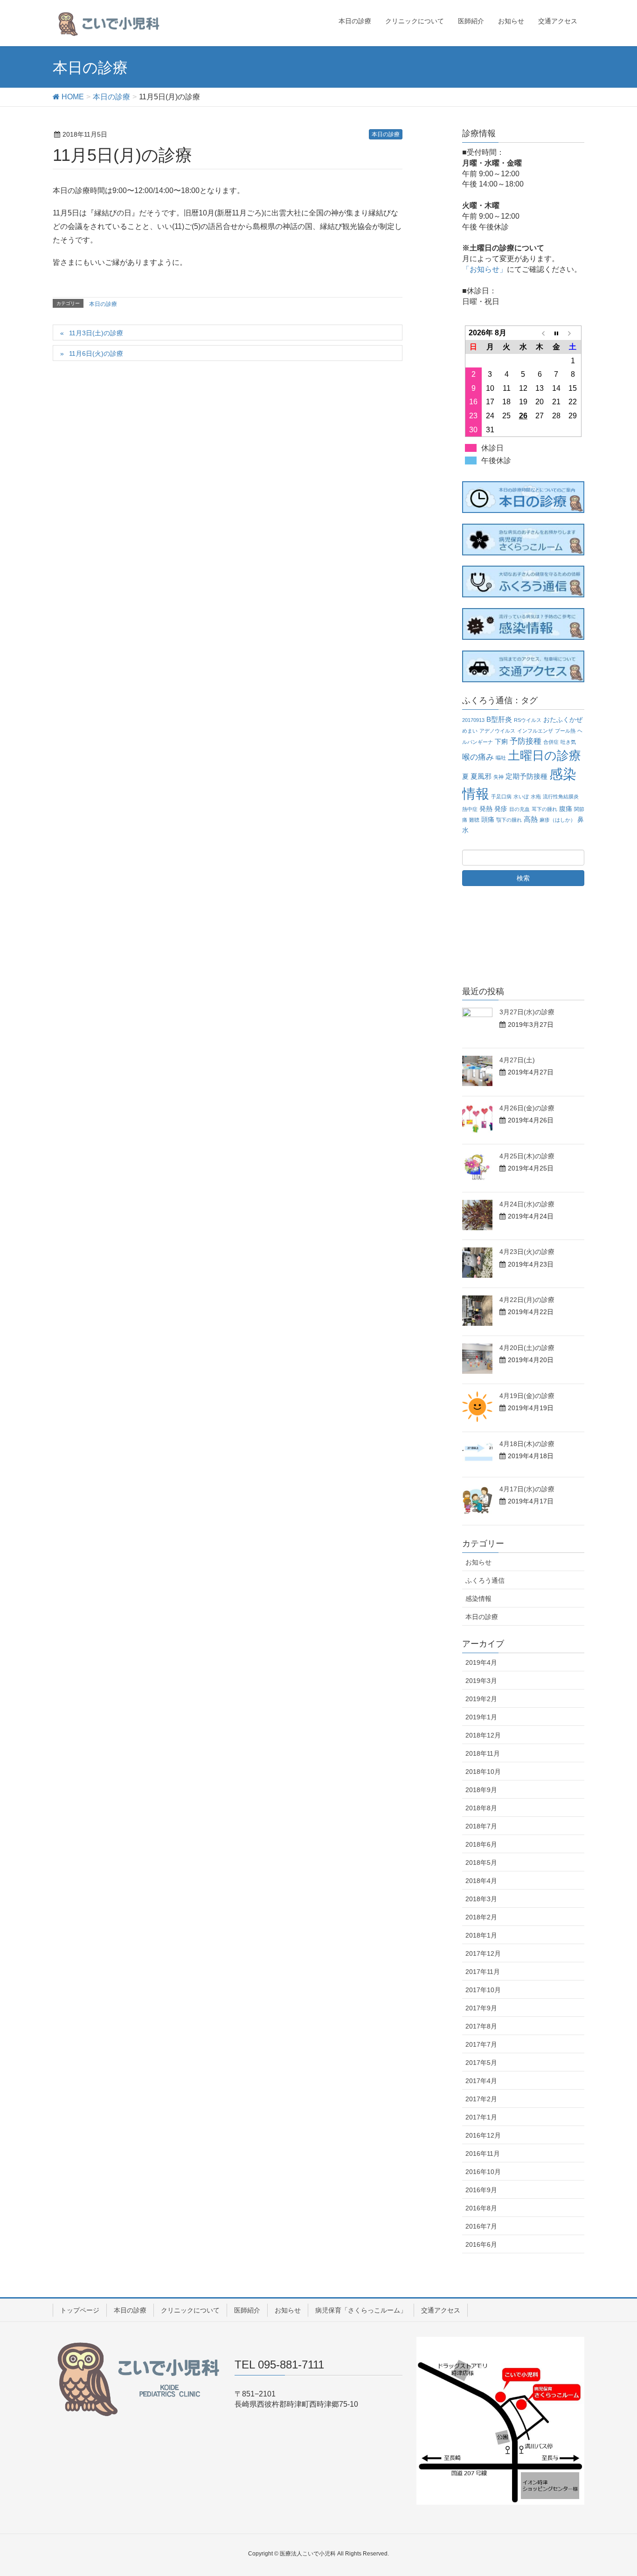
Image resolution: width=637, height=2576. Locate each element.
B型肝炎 (499, 719)
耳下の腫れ (544, 809)
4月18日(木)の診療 (527, 1444)
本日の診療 (386, 134)
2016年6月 (481, 2244)
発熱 (486, 809)
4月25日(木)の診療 (527, 1156)
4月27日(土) (517, 1060)
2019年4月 (481, 1662)
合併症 (551, 742)
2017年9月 (481, 2008)
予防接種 (526, 741)
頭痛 (488, 820)
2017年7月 (481, 2044)
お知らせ (478, 1562)
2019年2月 (481, 1699)
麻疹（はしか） (557, 820)
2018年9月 (481, 1790)
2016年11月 (483, 2154)
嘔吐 (501, 758)
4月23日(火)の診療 (527, 1252)
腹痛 (566, 809)
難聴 (474, 820)
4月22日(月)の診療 (527, 1300)
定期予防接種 (526, 776)
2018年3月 (481, 1899)
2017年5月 (481, 2063)
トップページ (80, 2310)
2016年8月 (481, 2208)
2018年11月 (483, 1753)
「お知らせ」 (485, 269)
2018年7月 (481, 1826)
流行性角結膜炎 (561, 796)
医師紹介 (247, 2310)
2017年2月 (481, 2099)
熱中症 (470, 809)
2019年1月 (481, 1717)
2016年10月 (483, 2172)
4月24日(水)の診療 (527, 1204)
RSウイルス (528, 720)
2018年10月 (483, 1772)
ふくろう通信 (485, 1580)
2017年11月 (483, 1972)
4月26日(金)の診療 (527, 1108)
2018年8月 (481, 1808)
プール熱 (565, 731)
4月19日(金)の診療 (527, 1396)
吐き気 (568, 742)
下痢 (501, 742)
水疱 (536, 796)
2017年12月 (483, 1953)
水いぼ (521, 796)
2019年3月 (481, 1681)
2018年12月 (483, 1735)
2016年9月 (481, 2190)
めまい (470, 731)
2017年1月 (481, 2117)
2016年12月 (483, 2135)
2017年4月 (481, 2081)
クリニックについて (190, 2310)
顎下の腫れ (509, 820)
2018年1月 (481, 1935)
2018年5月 (481, 1863)
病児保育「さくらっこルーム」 (361, 2310)
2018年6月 (481, 1844)
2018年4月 (481, 1881)
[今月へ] (556, 333)
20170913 (473, 720)
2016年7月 (481, 2226)
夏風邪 (481, 776)
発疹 (501, 809)
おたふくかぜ (563, 720)
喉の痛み (478, 757)
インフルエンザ (535, 731)
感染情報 (478, 1599)
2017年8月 (481, 2026)
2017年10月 (483, 1990)
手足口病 (501, 796)
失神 (499, 777)
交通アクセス (441, 2310)
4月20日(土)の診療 (527, 1348)
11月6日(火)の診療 (96, 353)
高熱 (531, 819)
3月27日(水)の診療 (527, 1012)
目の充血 (519, 809)
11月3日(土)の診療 (96, 333)
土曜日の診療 (544, 755)
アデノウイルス (497, 731)
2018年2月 (481, 1917)
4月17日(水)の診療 (527, 1489)
